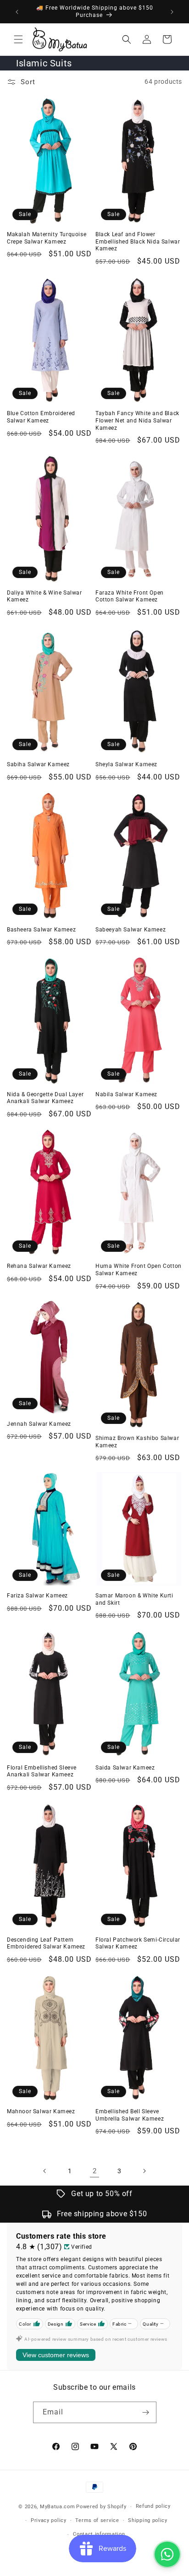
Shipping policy (148, 2520)
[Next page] (144, 2171)
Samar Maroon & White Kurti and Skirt (134, 1599)
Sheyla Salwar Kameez (126, 764)
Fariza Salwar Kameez (37, 1596)
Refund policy (153, 2506)
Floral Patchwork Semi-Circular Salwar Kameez (138, 1943)
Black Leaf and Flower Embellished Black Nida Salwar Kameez (138, 241)
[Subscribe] (146, 2412)
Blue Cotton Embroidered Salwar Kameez (41, 417)
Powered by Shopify (101, 2507)
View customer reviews (56, 2355)
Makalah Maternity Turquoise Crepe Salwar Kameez (47, 238)
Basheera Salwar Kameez (41, 930)
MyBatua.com (58, 2507)
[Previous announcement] (17, 12)
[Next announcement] (172, 12)
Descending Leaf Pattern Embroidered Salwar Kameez (46, 1943)
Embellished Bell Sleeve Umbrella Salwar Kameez (130, 2115)
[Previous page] (45, 2171)
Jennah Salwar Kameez (39, 1424)
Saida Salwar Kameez (125, 1768)
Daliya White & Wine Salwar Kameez (44, 596)
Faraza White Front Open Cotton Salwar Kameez (130, 596)
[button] (18, 39)
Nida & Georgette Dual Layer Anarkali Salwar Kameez (45, 1098)
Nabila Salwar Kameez (126, 1094)
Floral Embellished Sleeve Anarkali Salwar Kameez (42, 1771)
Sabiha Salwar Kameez (38, 764)
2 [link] (95, 2171)
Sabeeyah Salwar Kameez (131, 930)
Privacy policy (49, 2520)
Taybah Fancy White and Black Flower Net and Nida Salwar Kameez (137, 420)
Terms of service (97, 2520)
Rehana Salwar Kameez (39, 1266)
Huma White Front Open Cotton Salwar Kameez (139, 1270)
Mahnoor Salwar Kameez (41, 2111)
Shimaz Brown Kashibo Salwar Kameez (137, 1442)
